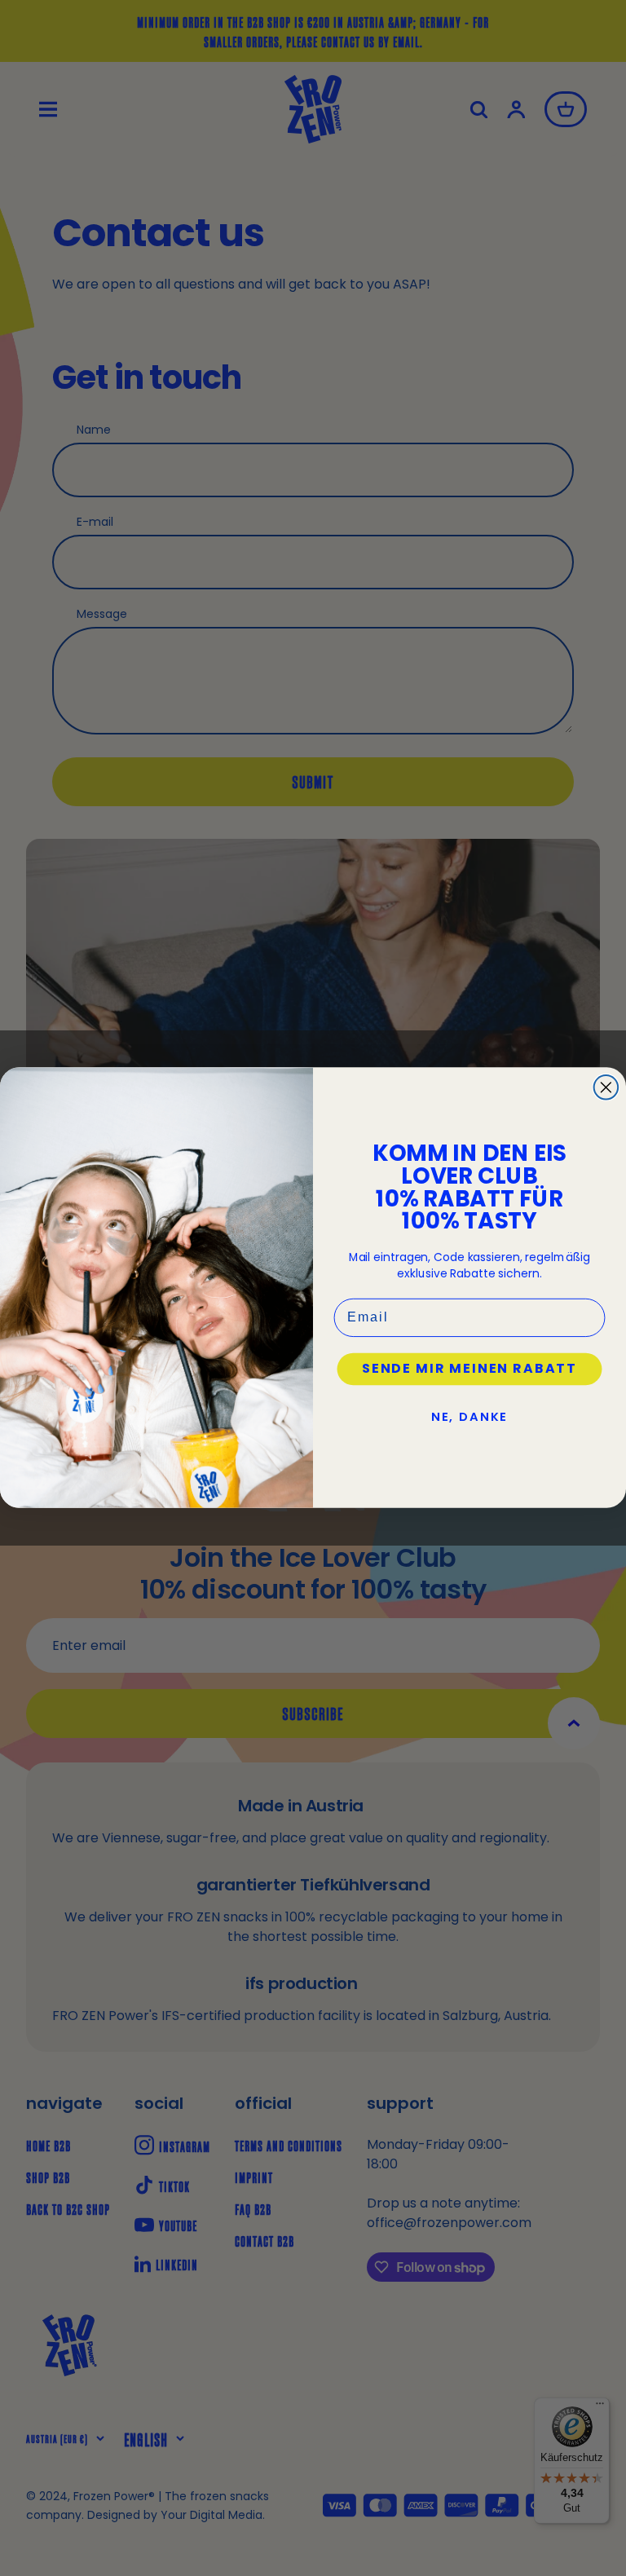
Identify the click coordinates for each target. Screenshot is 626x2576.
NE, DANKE (470, 1417)
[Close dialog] (606, 1087)
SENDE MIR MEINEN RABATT (469, 1369)
